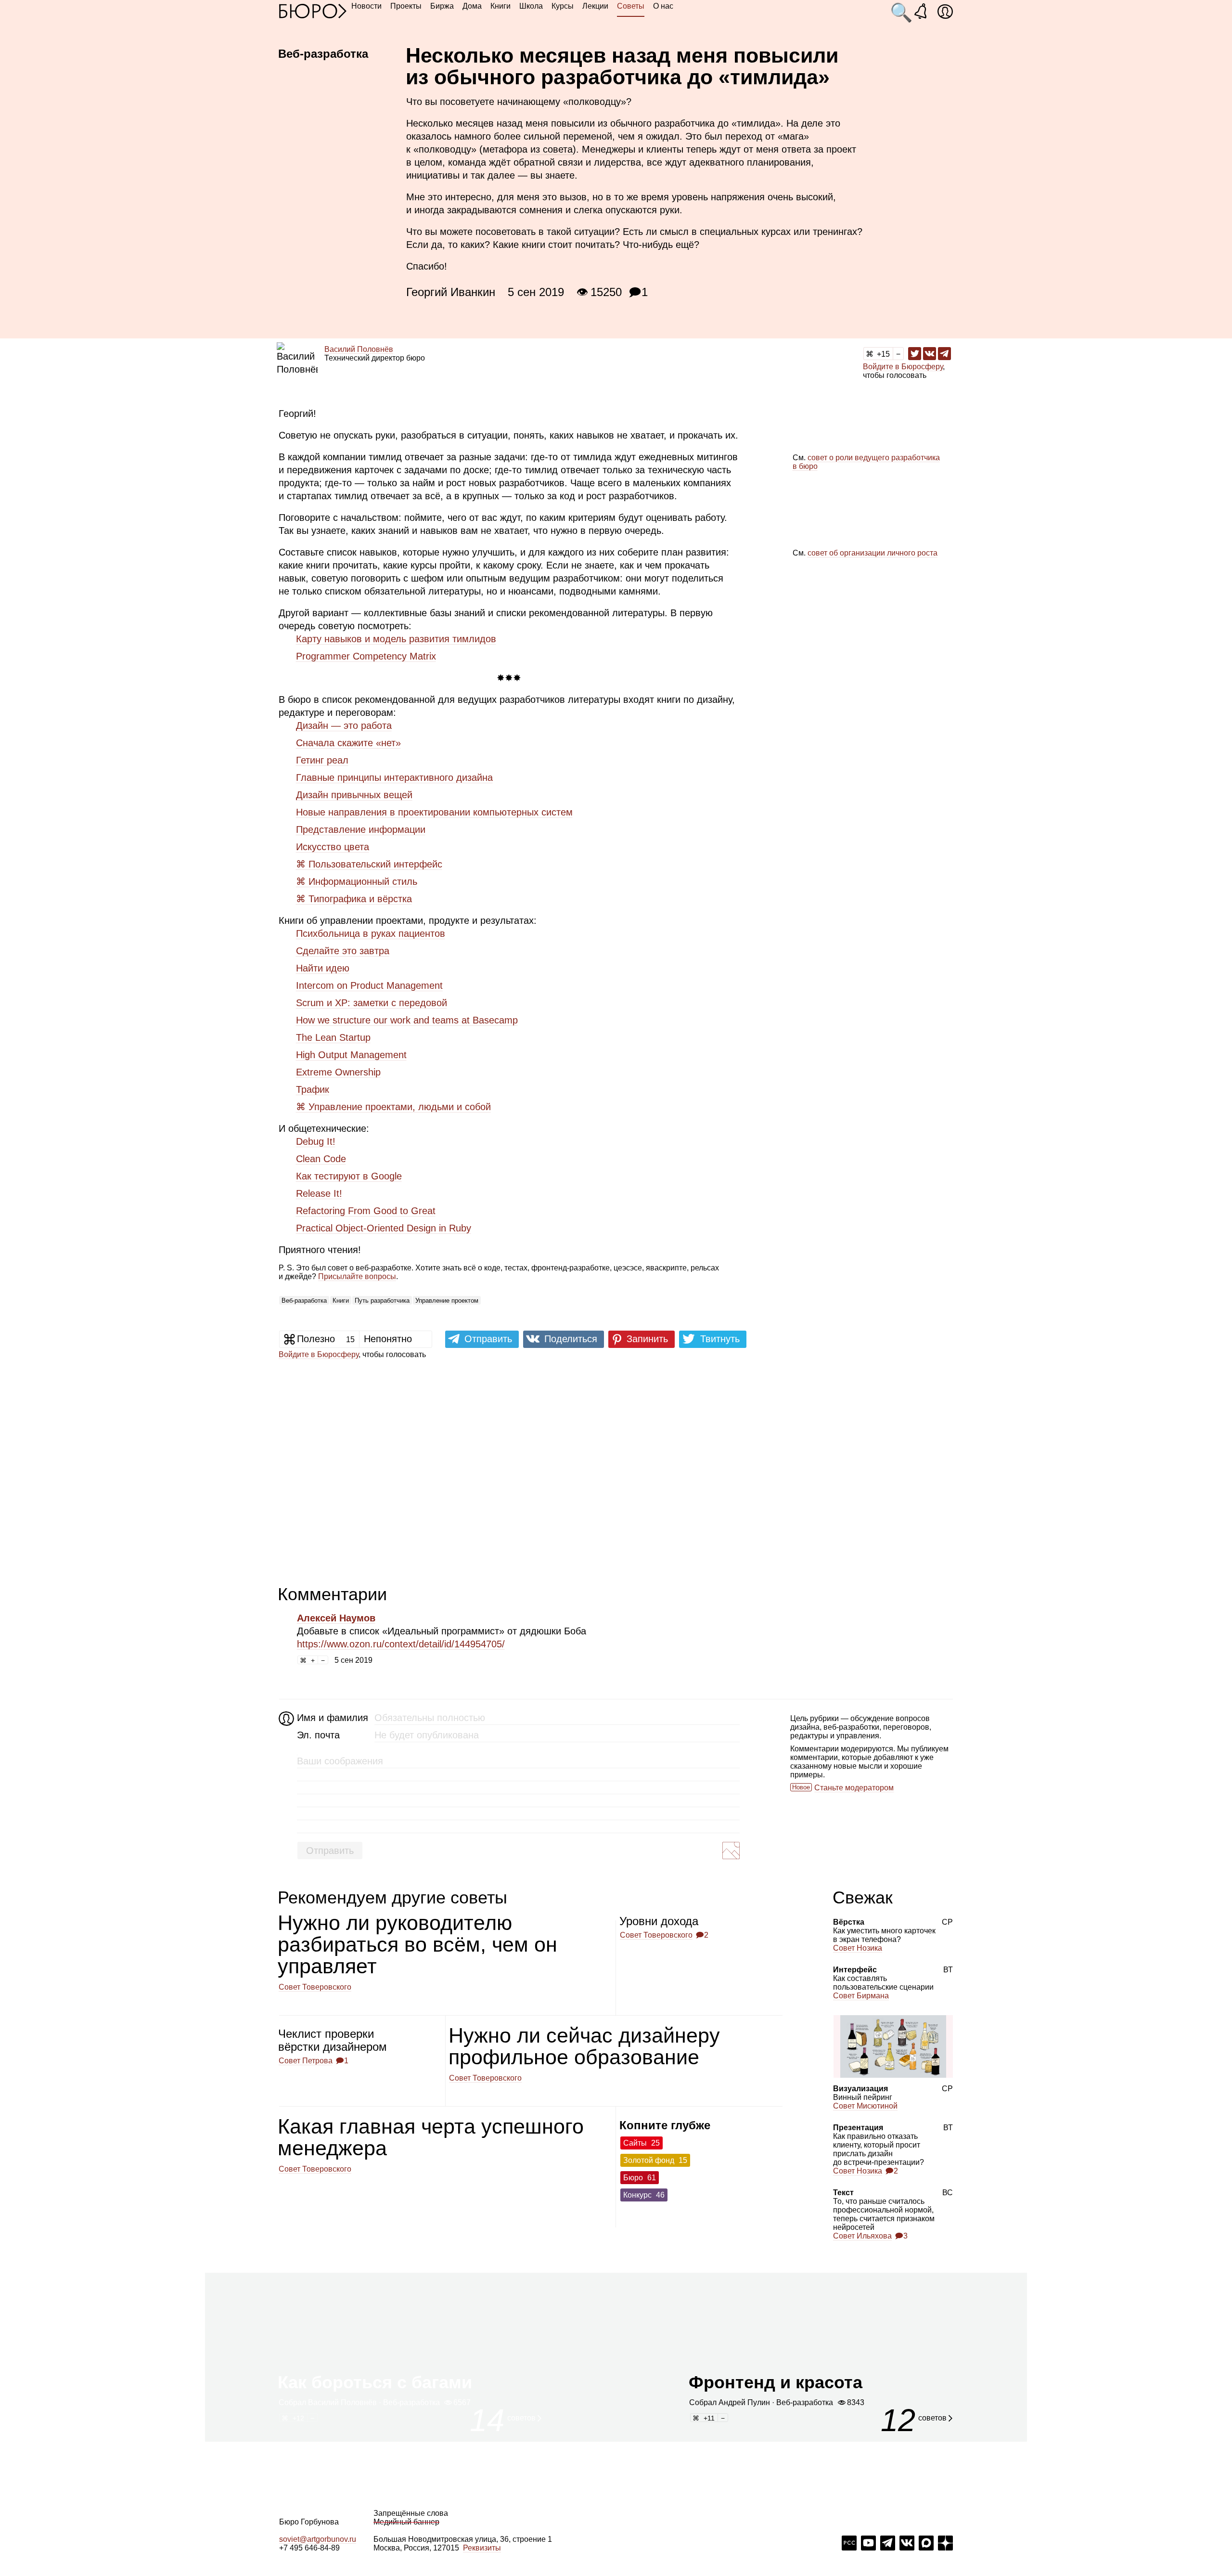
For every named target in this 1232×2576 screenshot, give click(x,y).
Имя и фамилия (331, 1718)
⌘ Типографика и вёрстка (354, 899)
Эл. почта (318, 1735)
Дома (472, 6)
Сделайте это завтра (343, 951)
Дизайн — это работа (344, 725)
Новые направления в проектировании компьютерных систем (434, 812)
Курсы (563, 6)
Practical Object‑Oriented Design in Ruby (384, 1228)
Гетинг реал (322, 760)
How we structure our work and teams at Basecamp (407, 1020)
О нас (663, 6)
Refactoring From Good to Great (366, 1211)
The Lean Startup (333, 1037)
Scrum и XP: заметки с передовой (372, 1003)
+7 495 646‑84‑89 (309, 2548)
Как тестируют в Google (349, 1176)
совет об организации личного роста (873, 553)
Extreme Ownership (338, 1072)
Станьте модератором (854, 1788)
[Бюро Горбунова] (313, 11)
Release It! (319, 1193)
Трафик (313, 1089)
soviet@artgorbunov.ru (318, 2539)
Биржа (442, 6)
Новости (366, 6)
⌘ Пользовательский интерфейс (369, 864)
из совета (552, 149)
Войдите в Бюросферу (903, 367)
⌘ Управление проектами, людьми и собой (393, 1107)
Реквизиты (482, 2548)
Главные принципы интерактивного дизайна (394, 777)
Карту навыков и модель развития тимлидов (396, 639)
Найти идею (323, 968)
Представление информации (361, 829)
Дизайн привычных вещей (354, 795)
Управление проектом (447, 1301)
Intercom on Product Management (369, 985)
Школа (531, 6)
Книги (500, 6)
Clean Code (321, 1159)
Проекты (406, 6)
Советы (631, 6)
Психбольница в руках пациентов (371, 933)
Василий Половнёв (359, 349)
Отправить (330, 1851)
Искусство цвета (333, 847)
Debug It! (316, 1141)
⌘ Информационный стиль (357, 881)
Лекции (595, 6)
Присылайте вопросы (357, 1276)
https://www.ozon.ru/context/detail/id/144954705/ (401, 1644)
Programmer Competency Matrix (366, 656)
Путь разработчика (382, 1301)
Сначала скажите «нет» (348, 743)
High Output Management (351, 1055)
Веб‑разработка (304, 1301)
